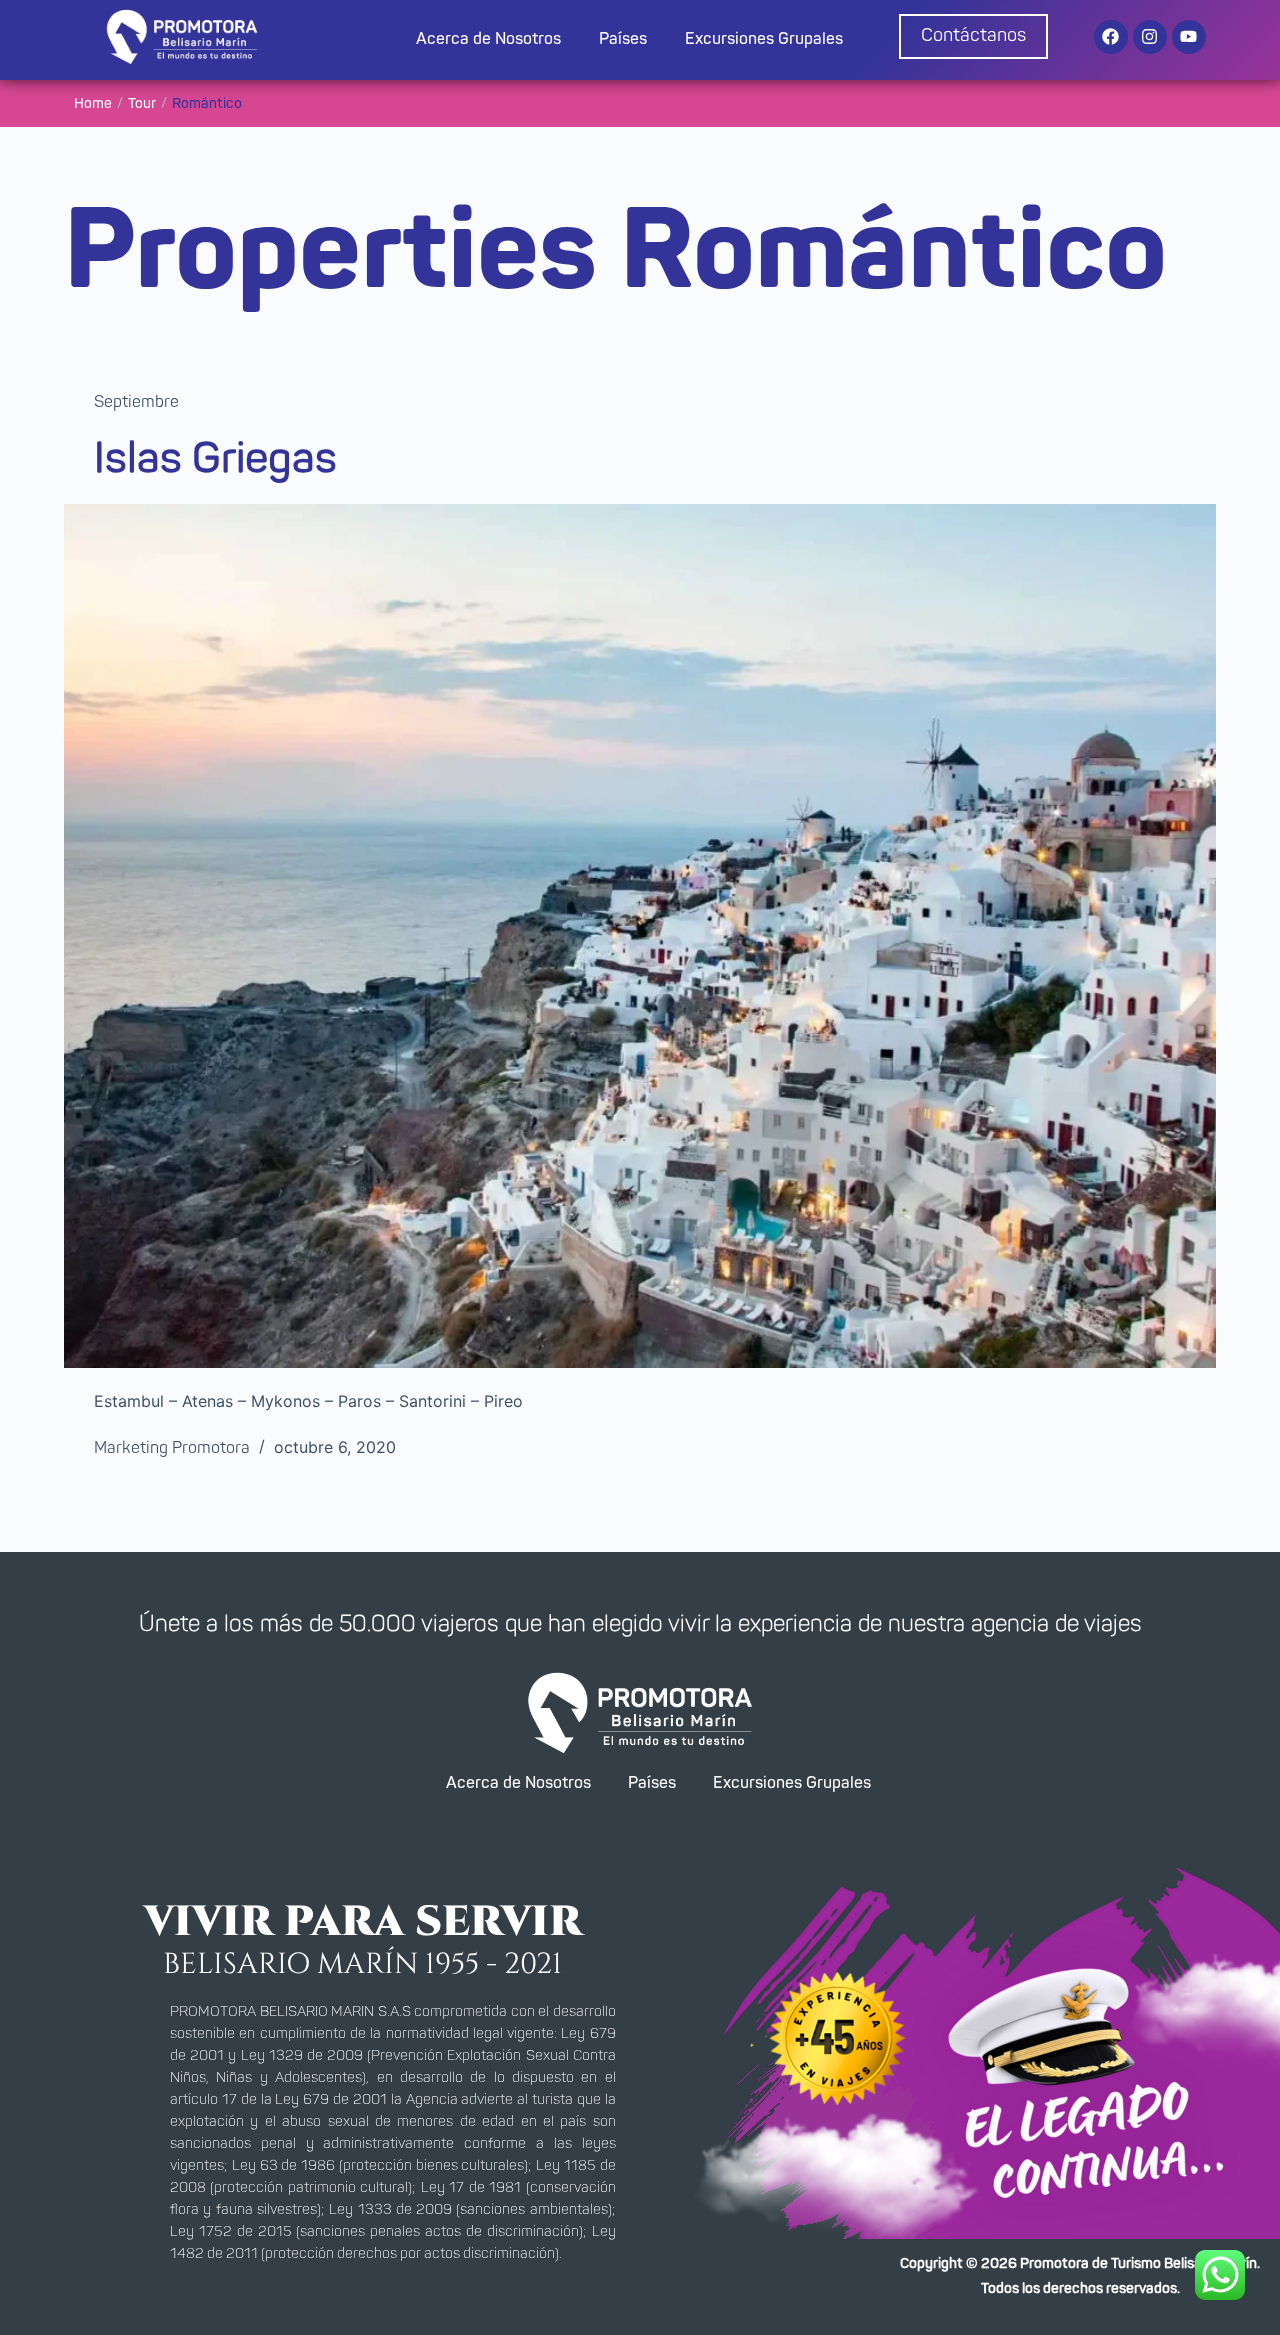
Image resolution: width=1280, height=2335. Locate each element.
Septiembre (136, 402)
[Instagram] (1150, 37)
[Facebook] (1111, 37)
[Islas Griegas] (640, 936)
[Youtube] (1189, 37)
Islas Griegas (215, 459)
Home (93, 104)
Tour (142, 104)
